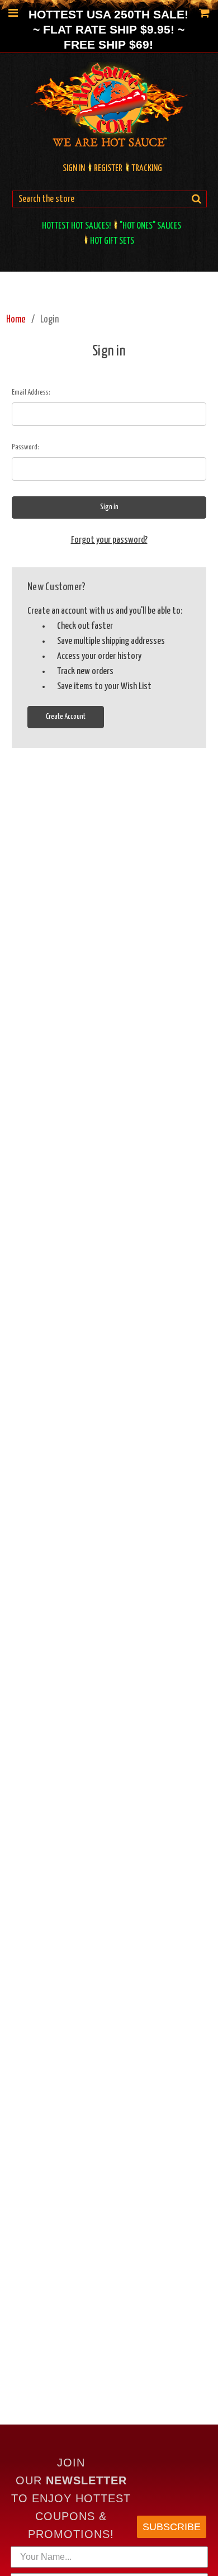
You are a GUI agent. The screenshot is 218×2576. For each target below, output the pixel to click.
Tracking (147, 169)
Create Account (66, 717)
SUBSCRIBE (172, 2527)
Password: (25, 447)
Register (108, 169)
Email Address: (31, 393)
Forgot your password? (109, 540)
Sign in (74, 169)
